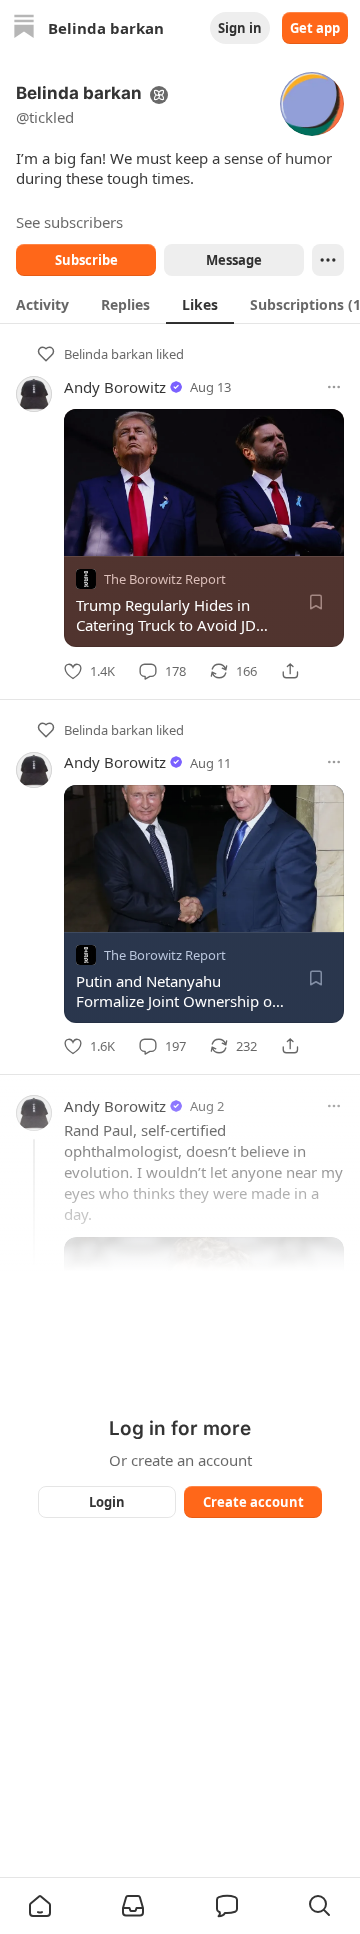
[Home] (24, 28)
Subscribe (86, 260)
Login (107, 1502)
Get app (315, 28)
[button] (40, 1906)
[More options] (334, 387)
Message (234, 260)
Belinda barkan (108, 354)
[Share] (290, 671)
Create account (253, 1502)
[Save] (316, 602)
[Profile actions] (328, 260)
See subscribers (69, 222)
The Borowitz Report (165, 579)
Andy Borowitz (115, 387)
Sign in (240, 28)
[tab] (42, 304)
